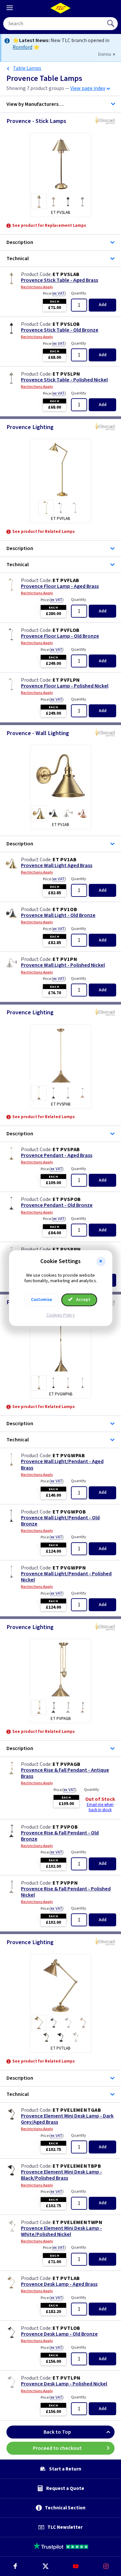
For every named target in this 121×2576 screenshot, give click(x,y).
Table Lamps (27, 68)
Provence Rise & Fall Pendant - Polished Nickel (66, 1892)
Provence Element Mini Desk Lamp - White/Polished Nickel (61, 2231)
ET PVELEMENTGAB (77, 2110)
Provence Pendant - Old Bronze (57, 1205)
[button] (101, 1261)
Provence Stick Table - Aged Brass (60, 280)
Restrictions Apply (37, 287)
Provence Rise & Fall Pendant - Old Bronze (60, 1836)
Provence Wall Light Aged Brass (57, 866)
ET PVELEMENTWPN (78, 2222)
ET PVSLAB (66, 274)
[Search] (111, 24)
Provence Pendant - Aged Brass (57, 1156)
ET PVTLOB (66, 2328)
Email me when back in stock (100, 1807)
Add (103, 305)
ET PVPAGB (67, 1764)
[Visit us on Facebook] (15, 2566)
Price (54, 293)
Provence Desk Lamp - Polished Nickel (64, 2384)
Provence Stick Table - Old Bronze (60, 330)
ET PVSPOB (67, 1199)
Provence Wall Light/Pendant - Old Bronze (60, 1521)
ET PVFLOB (66, 630)
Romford (22, 47)
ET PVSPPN (67, 1249)
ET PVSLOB (66, 324)
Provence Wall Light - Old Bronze (58, 915)
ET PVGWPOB (69, 1512)
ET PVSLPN (66, 374)
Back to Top (57, 2432)
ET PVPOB (65, 1827)
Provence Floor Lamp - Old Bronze (60, 636)
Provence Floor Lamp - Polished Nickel (65, 686)
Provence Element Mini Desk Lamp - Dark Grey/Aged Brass (67, 2119)
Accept (83, 1300)
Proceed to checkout (57, 2448)
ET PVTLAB (66, 2278)
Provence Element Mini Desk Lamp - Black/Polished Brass (61, 2175)
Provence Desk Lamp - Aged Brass (59, 2284)
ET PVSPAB (66, 1150)
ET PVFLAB (66, 580)
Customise (42, 1300)
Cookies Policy (61, 1315)
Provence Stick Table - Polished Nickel (64, 380)
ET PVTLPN (67, 2378)
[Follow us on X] (45, 2566)
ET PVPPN (65, 1883)
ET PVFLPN (66, 680)
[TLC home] (61, 8)
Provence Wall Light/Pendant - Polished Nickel (66, 1577)
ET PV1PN (65, 959)
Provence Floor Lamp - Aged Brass (60, 586)
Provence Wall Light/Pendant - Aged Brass (62, 1465)
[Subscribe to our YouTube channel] (76, 2566)
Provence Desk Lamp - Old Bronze (59, 2334)
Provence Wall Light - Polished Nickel (63, 965)
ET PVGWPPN (69, 1568)
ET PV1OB (65, 909)
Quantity (79, 293)
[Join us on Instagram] (106, 2566)
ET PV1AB (65, 860)
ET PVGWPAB (69, 1456)
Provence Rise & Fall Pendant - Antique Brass (65, 1773)
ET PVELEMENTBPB (77, 2166)
